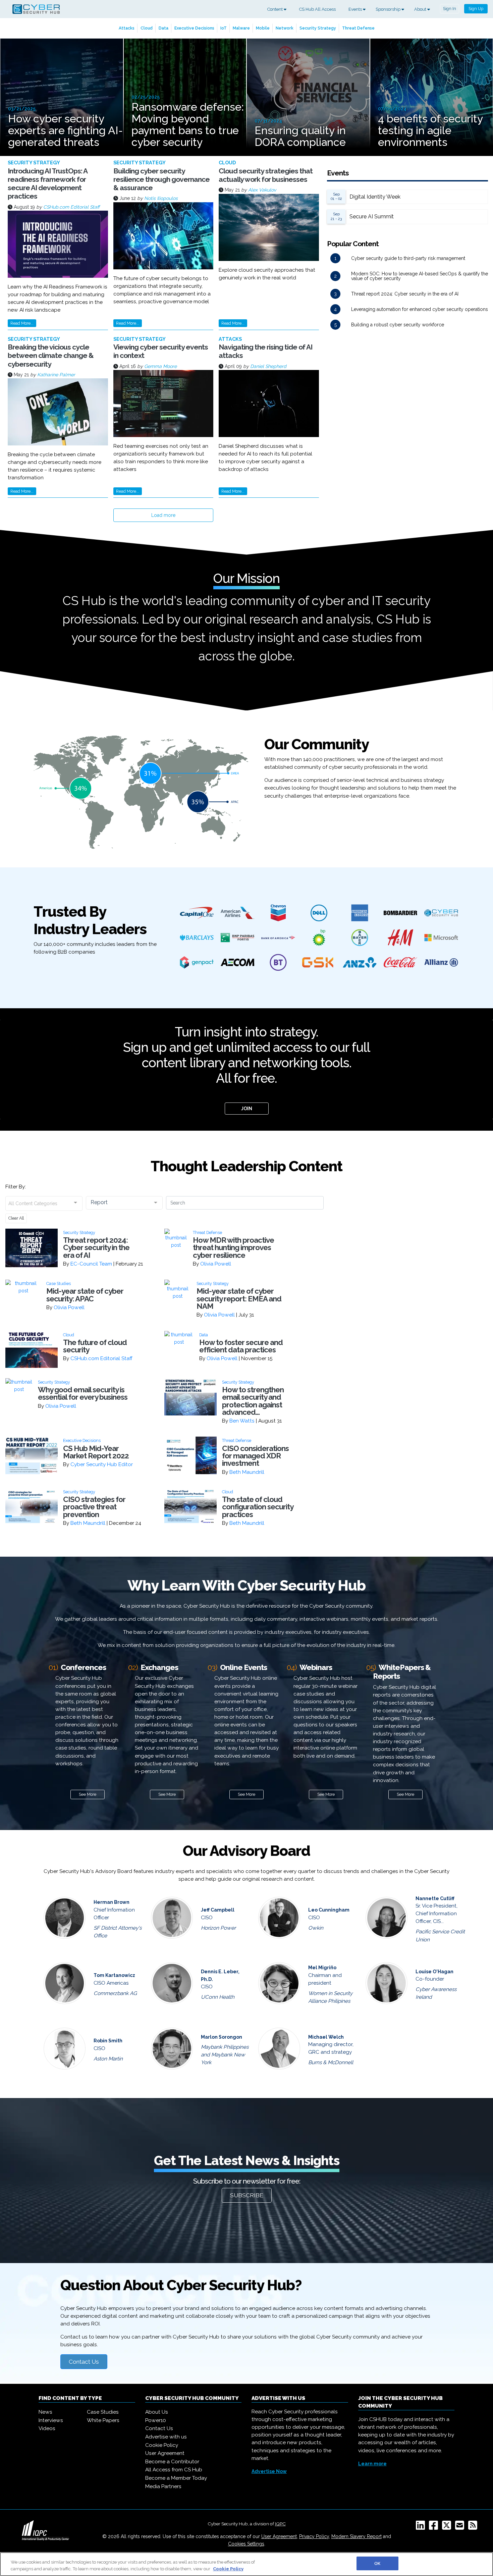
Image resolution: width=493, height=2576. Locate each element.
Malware (241, 28)
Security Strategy (318, 28)
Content (276, 9)
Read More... (22, 323)
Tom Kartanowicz (114, 1975)
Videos (47, 2428)
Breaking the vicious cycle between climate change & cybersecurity (51, 355)
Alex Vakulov (262, 190)
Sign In (450, 9)
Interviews (51, 2420)
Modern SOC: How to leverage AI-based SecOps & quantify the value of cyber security (420, 276)
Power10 (156, 2420)
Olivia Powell (216, 1264)
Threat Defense (358, 28)
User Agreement (165, 2453)
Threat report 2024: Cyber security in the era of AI (405, 294)
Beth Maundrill (247, 1472)
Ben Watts (242, 1421)
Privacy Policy (314, 2536)
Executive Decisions (194, 28)
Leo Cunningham (329, 1910)
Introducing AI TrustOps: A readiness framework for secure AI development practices (47, 184)
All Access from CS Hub (174, 2470)
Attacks (127, 28)
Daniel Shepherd (268, 366)
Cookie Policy (162, 2445)
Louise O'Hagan (434, 1972)
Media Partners (163, 2486)
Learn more (372, 2464)
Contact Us (84, 2362)
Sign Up (476, 9)
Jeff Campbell (218, 1910)
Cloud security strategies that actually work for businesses (266, 175)
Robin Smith (108, 2041)
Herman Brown (112, 1902)
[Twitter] (448, 2527)
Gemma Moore (160, 366)
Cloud (147, 28)
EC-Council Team (91, 1264)
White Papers (103, 2420)
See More (88, 1794)
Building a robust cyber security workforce (398, 325)
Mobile (263, 28)
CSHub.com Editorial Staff (71, 207)
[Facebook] (435, 2527)
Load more (163, 515)
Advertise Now (269, 2471)
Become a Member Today (176, 2478)
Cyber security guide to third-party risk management (408, 258)
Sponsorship (389, 9)
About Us (157, 2412)
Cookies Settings (246, 2544)
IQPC (280, 2524)
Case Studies (103, 2412)
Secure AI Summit (372, 217)
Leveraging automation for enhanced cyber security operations (420, 309)
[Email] (461, 2527)
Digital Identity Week (375, 197)
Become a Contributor (172, 2462)
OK (377, 2563)
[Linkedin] (422, 2527)
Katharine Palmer (56, 375)
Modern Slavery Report (357, 2536)
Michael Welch (326, 2037)
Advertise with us (166, 2437)
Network (285, 28)
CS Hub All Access (317, 9)
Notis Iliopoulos (161, 198)
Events (356, 9)
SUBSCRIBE (247, 2195)
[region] (246, 2564)
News (45, 2412)
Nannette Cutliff (435, 1898)
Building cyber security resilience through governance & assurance (161, 179)
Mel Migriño (322, 1968)
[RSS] (474, 2527)
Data (163, 28)
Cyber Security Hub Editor (102, 1464)
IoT (224, 28)
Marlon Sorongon (222, 2037)
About (421, 9)
